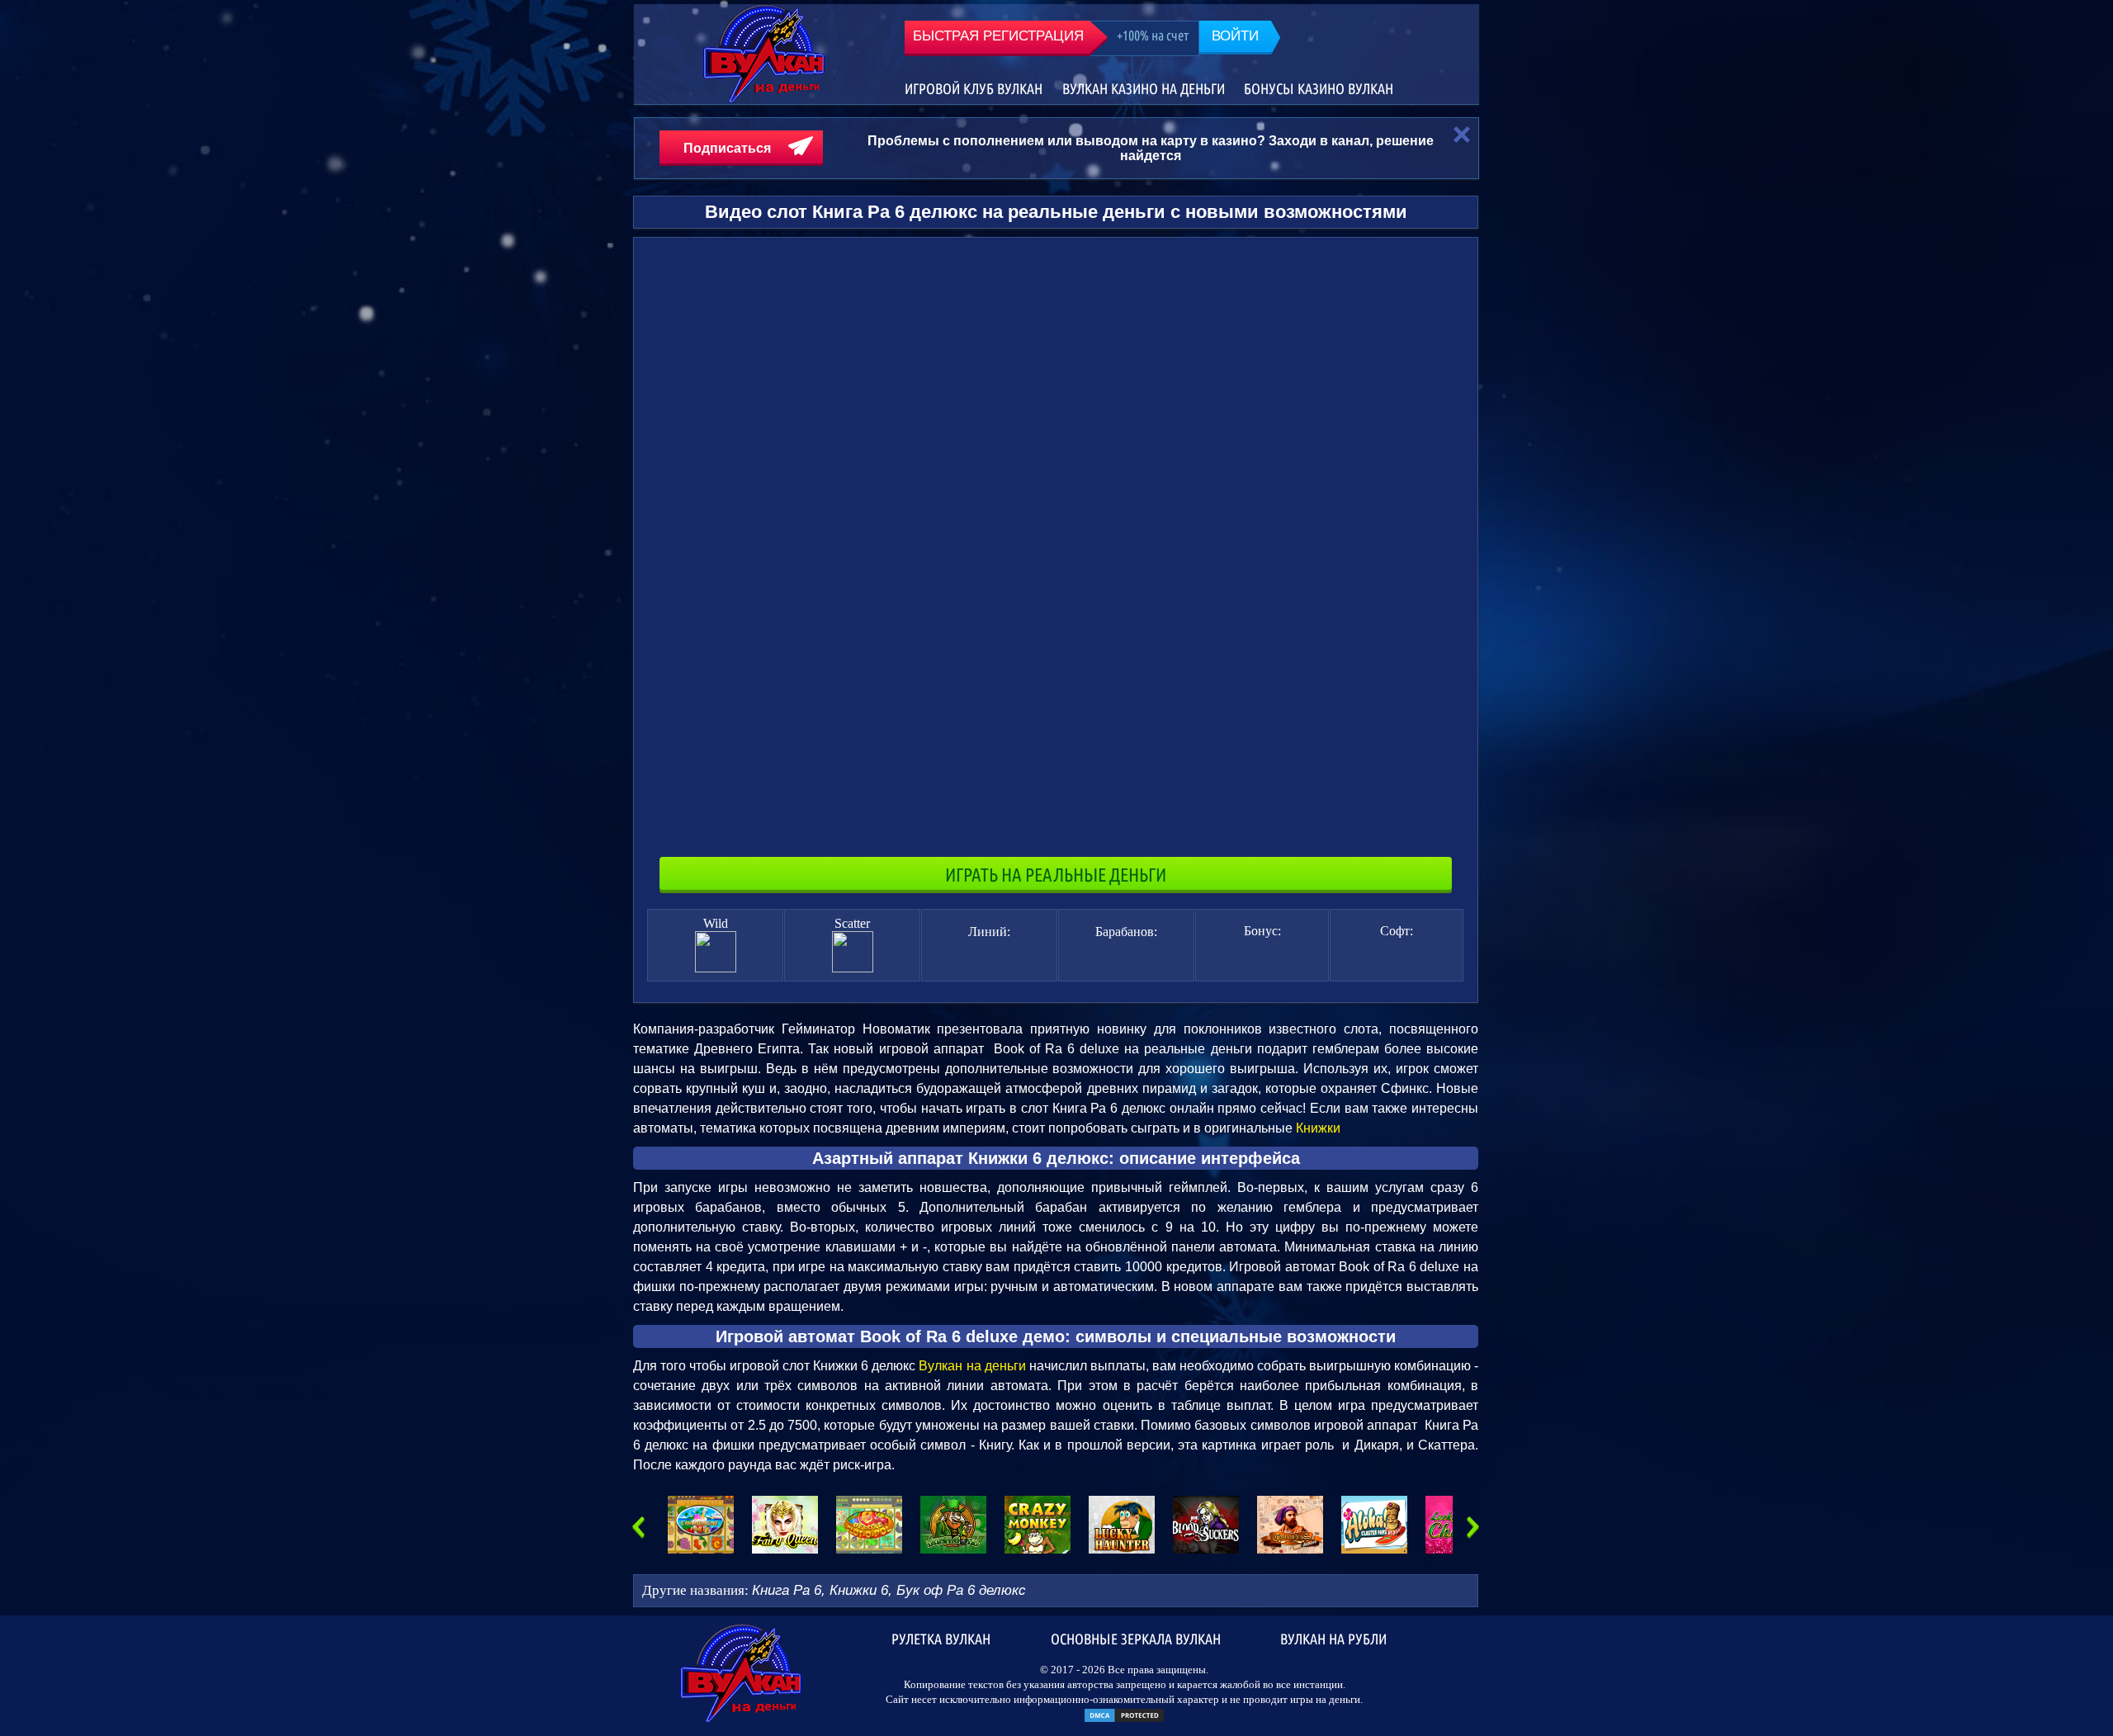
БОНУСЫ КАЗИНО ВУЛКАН (1319, 89)
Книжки (1318, 1128)
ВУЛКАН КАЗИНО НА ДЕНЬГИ (1144, 89)
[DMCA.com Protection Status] (1124, 1720)
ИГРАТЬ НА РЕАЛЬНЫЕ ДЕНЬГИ (1056, 875)
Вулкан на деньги (974, 1366)
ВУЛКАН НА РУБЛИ (1333, 1638)
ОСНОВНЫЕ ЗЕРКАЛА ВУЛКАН (1136, 1638)
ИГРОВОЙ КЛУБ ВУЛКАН (974, 89)
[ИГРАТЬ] (701, 1525)
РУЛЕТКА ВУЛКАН (941, 1638)
